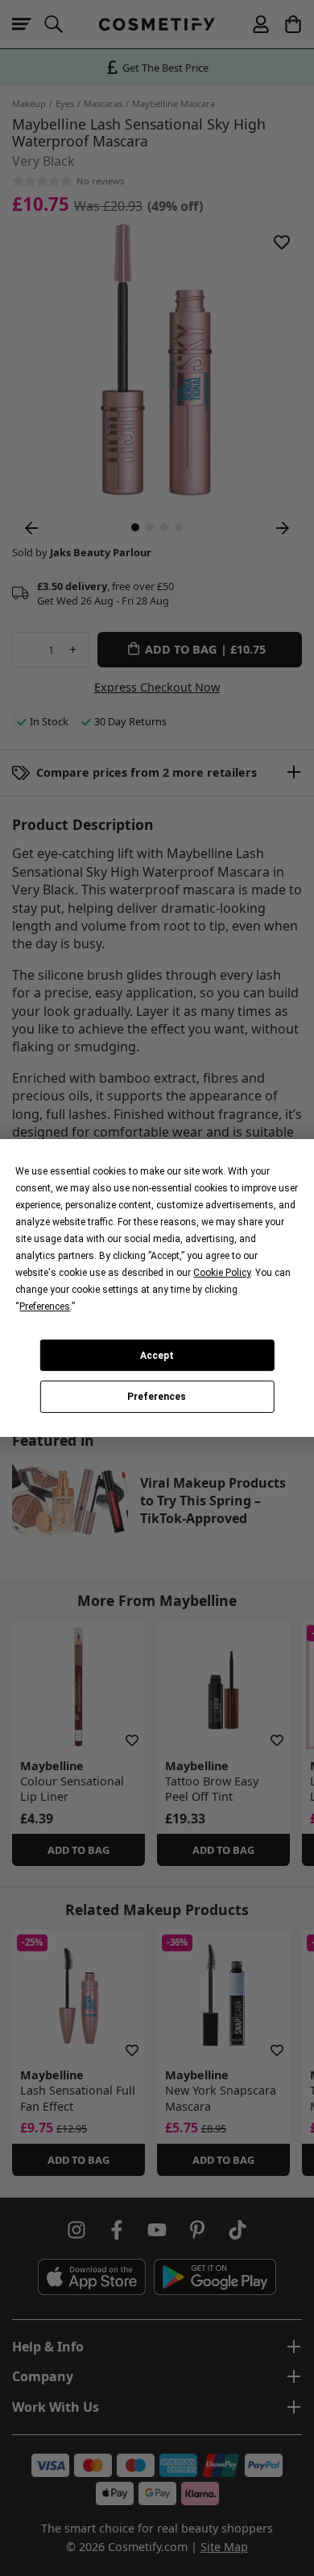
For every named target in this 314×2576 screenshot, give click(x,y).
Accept (157, 1356)
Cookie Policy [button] (222, 1273)
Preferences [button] (45, 1307)
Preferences (157, 1397)
